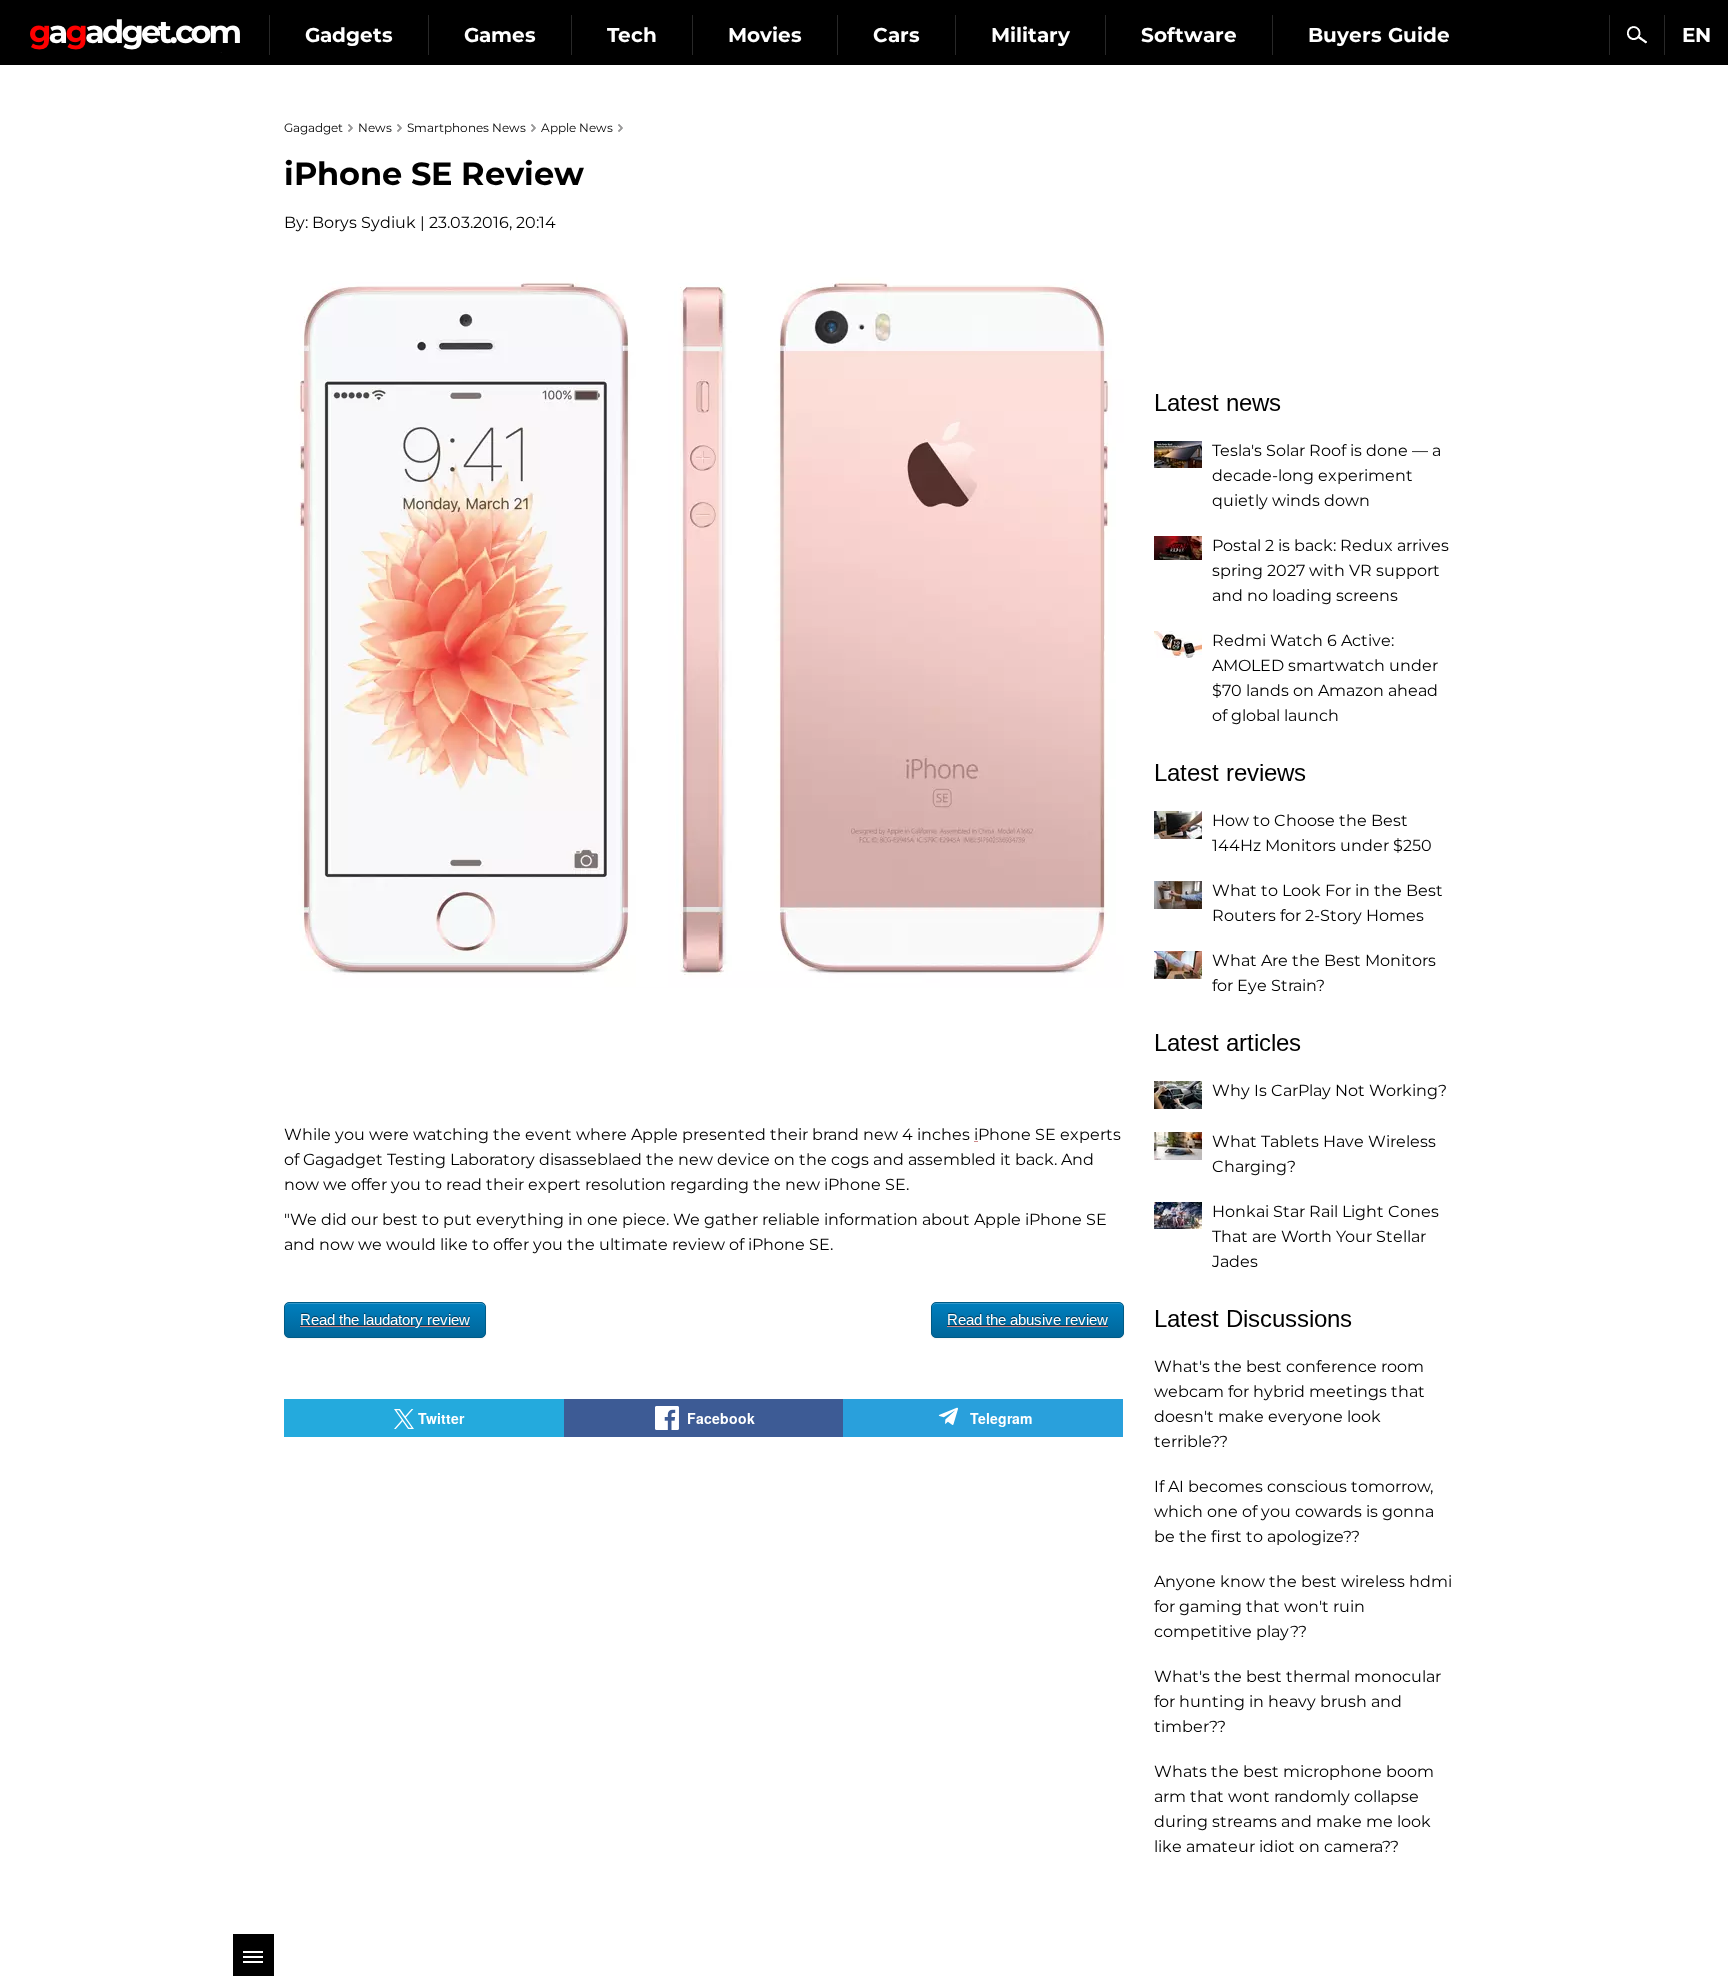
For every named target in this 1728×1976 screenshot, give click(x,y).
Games (500, 35)
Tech (632, 35)
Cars (896, 35)
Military (1030, 35)
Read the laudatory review (385, 1319)
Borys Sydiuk (364, 222)
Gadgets (349, 35)
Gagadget (134, 26)
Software (1189, 35)
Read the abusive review (1027, 1319)
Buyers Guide (1379, 35)
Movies (765, 35)
